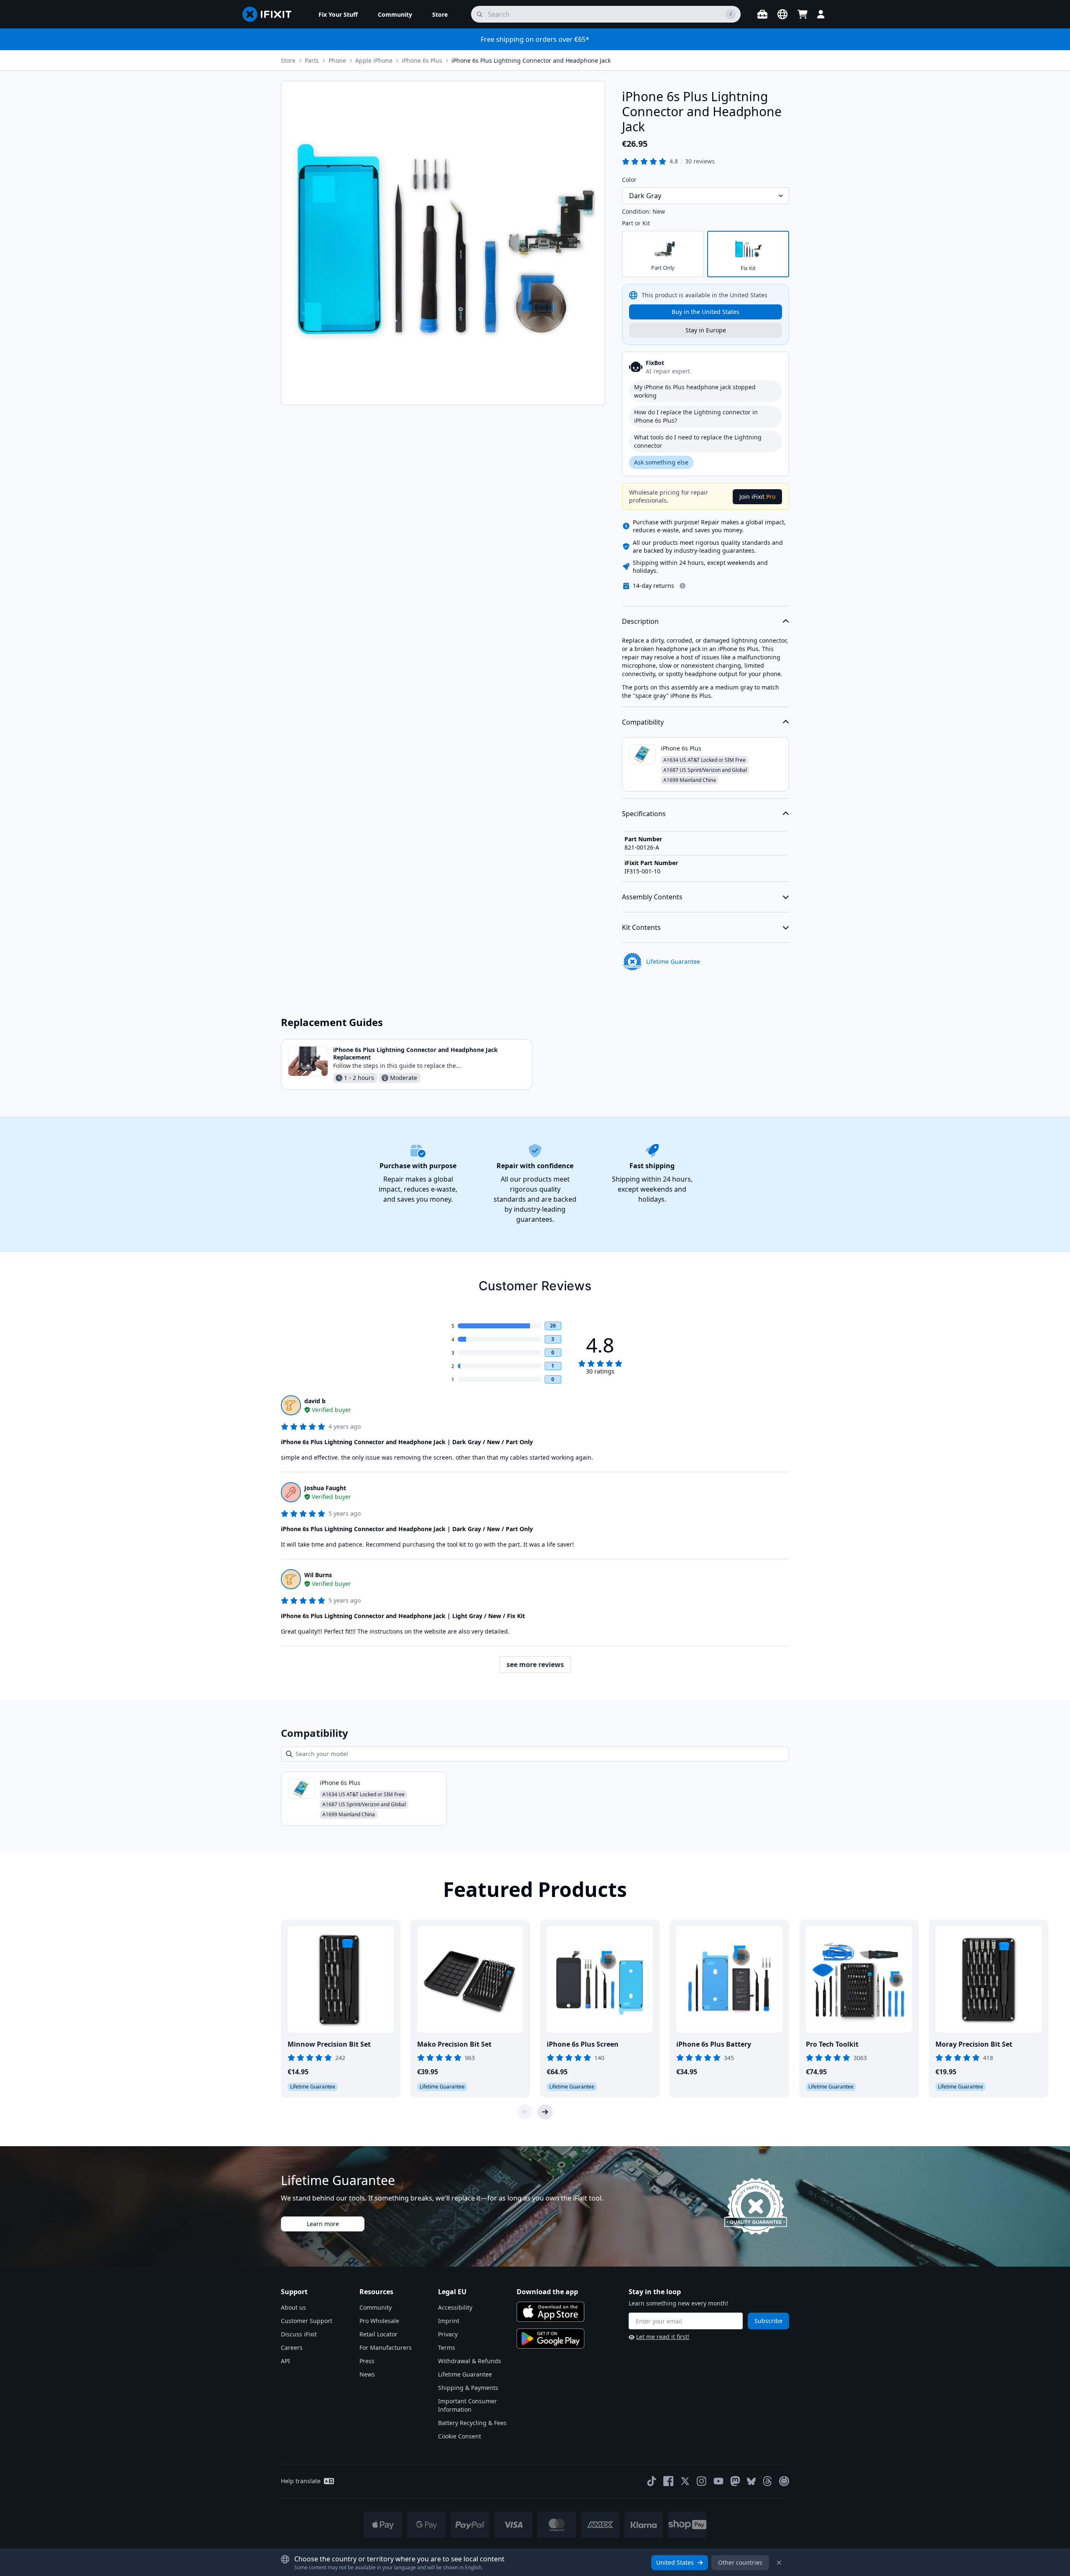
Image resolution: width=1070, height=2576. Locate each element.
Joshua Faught (325, 1488)
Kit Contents (641, 927)
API (285, 2361)
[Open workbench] (762, 14)
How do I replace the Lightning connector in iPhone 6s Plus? (696, 416)
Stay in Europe (706, 330)
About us (293, 2307)
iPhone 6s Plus (422, 60)
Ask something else (661, 462)
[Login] (821, 14)
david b (315, 1401)
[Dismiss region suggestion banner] (779, 2563)
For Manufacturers (386, 2348)
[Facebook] (668, 2481)
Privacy (448, 2334)
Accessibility (455, 2307)
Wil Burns (318, 1575)
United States (675, 2562)
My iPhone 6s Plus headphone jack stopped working (695, 391)
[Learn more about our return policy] (683, 586)
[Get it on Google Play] (550, 2339)
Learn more (323, 2224)
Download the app (547, 2292)
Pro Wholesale (379, 2321)
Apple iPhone (374, 60)
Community (376, 2307)
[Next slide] (545, 2112)
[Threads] (767, 2481)
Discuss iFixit (299, 2334)
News (367, 2374)
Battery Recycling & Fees (472, 2423)
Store (288, 60)
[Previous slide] (525, 2112)
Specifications (644, 814)
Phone (337, 60)
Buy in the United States (706, 312)
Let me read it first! (663, 2337)
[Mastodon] (735, 2481)
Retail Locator (378, 2334)
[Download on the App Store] (550, 2312)
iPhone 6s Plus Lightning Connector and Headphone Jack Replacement (415, 1053)
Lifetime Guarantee (465, 2374)
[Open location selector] (782, 14)
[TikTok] (652, 2481)
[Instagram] (702, 2481)
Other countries (740, 2562)
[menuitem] (338, 14)
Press (367, 2361)
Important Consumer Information (467, 2405)
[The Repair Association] (784, 2481)
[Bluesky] (751, 2481)
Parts (312, 60)
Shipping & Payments (468, 2388)
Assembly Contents (652, 897)
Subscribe (768, 2321)
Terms (447, 2348)
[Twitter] (685, 2481)
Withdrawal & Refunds (470, 2361)
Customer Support (307, 2321)
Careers (292, 2348)
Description (640, 621)
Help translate (301, 2481)
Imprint (449, 2321)
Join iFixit (757, 497)
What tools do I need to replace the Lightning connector (698, 441)
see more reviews (535, 1665)
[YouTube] (718, 2481)
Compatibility (643, 722)
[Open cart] (802, 14)
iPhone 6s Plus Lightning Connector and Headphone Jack (531, 60)
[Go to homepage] (270, 14)
